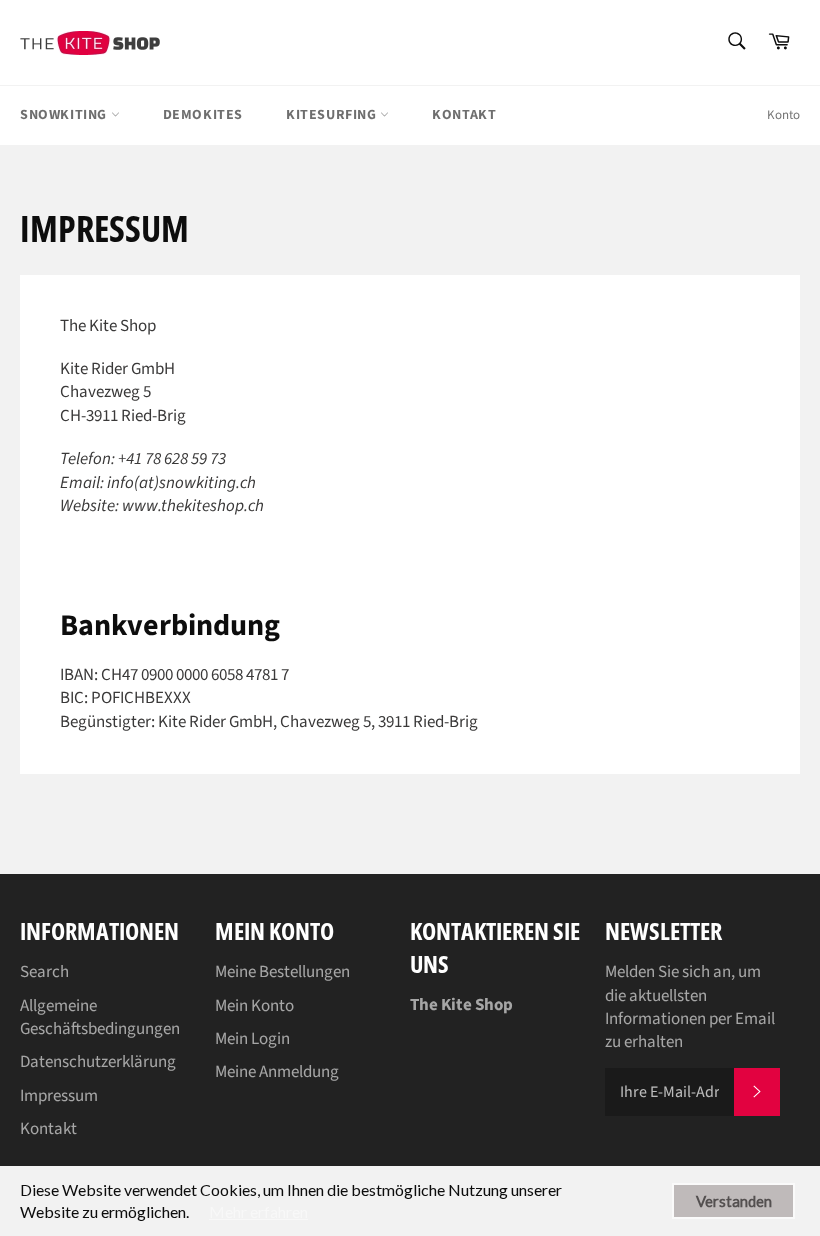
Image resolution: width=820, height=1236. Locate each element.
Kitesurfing (333, 115)
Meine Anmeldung (277, 1072)
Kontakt (464, 115)
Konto (783, 115)
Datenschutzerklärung (98, 1062)
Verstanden (734, 1201)
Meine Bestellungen (282, 972)
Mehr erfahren (258, 1211)
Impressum (59, 1096)
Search (44, 972)
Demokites (203, 115)
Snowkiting (65, 115)
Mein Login (252, 1039)
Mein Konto (254, 1006)
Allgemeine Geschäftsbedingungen (100, 1017)
